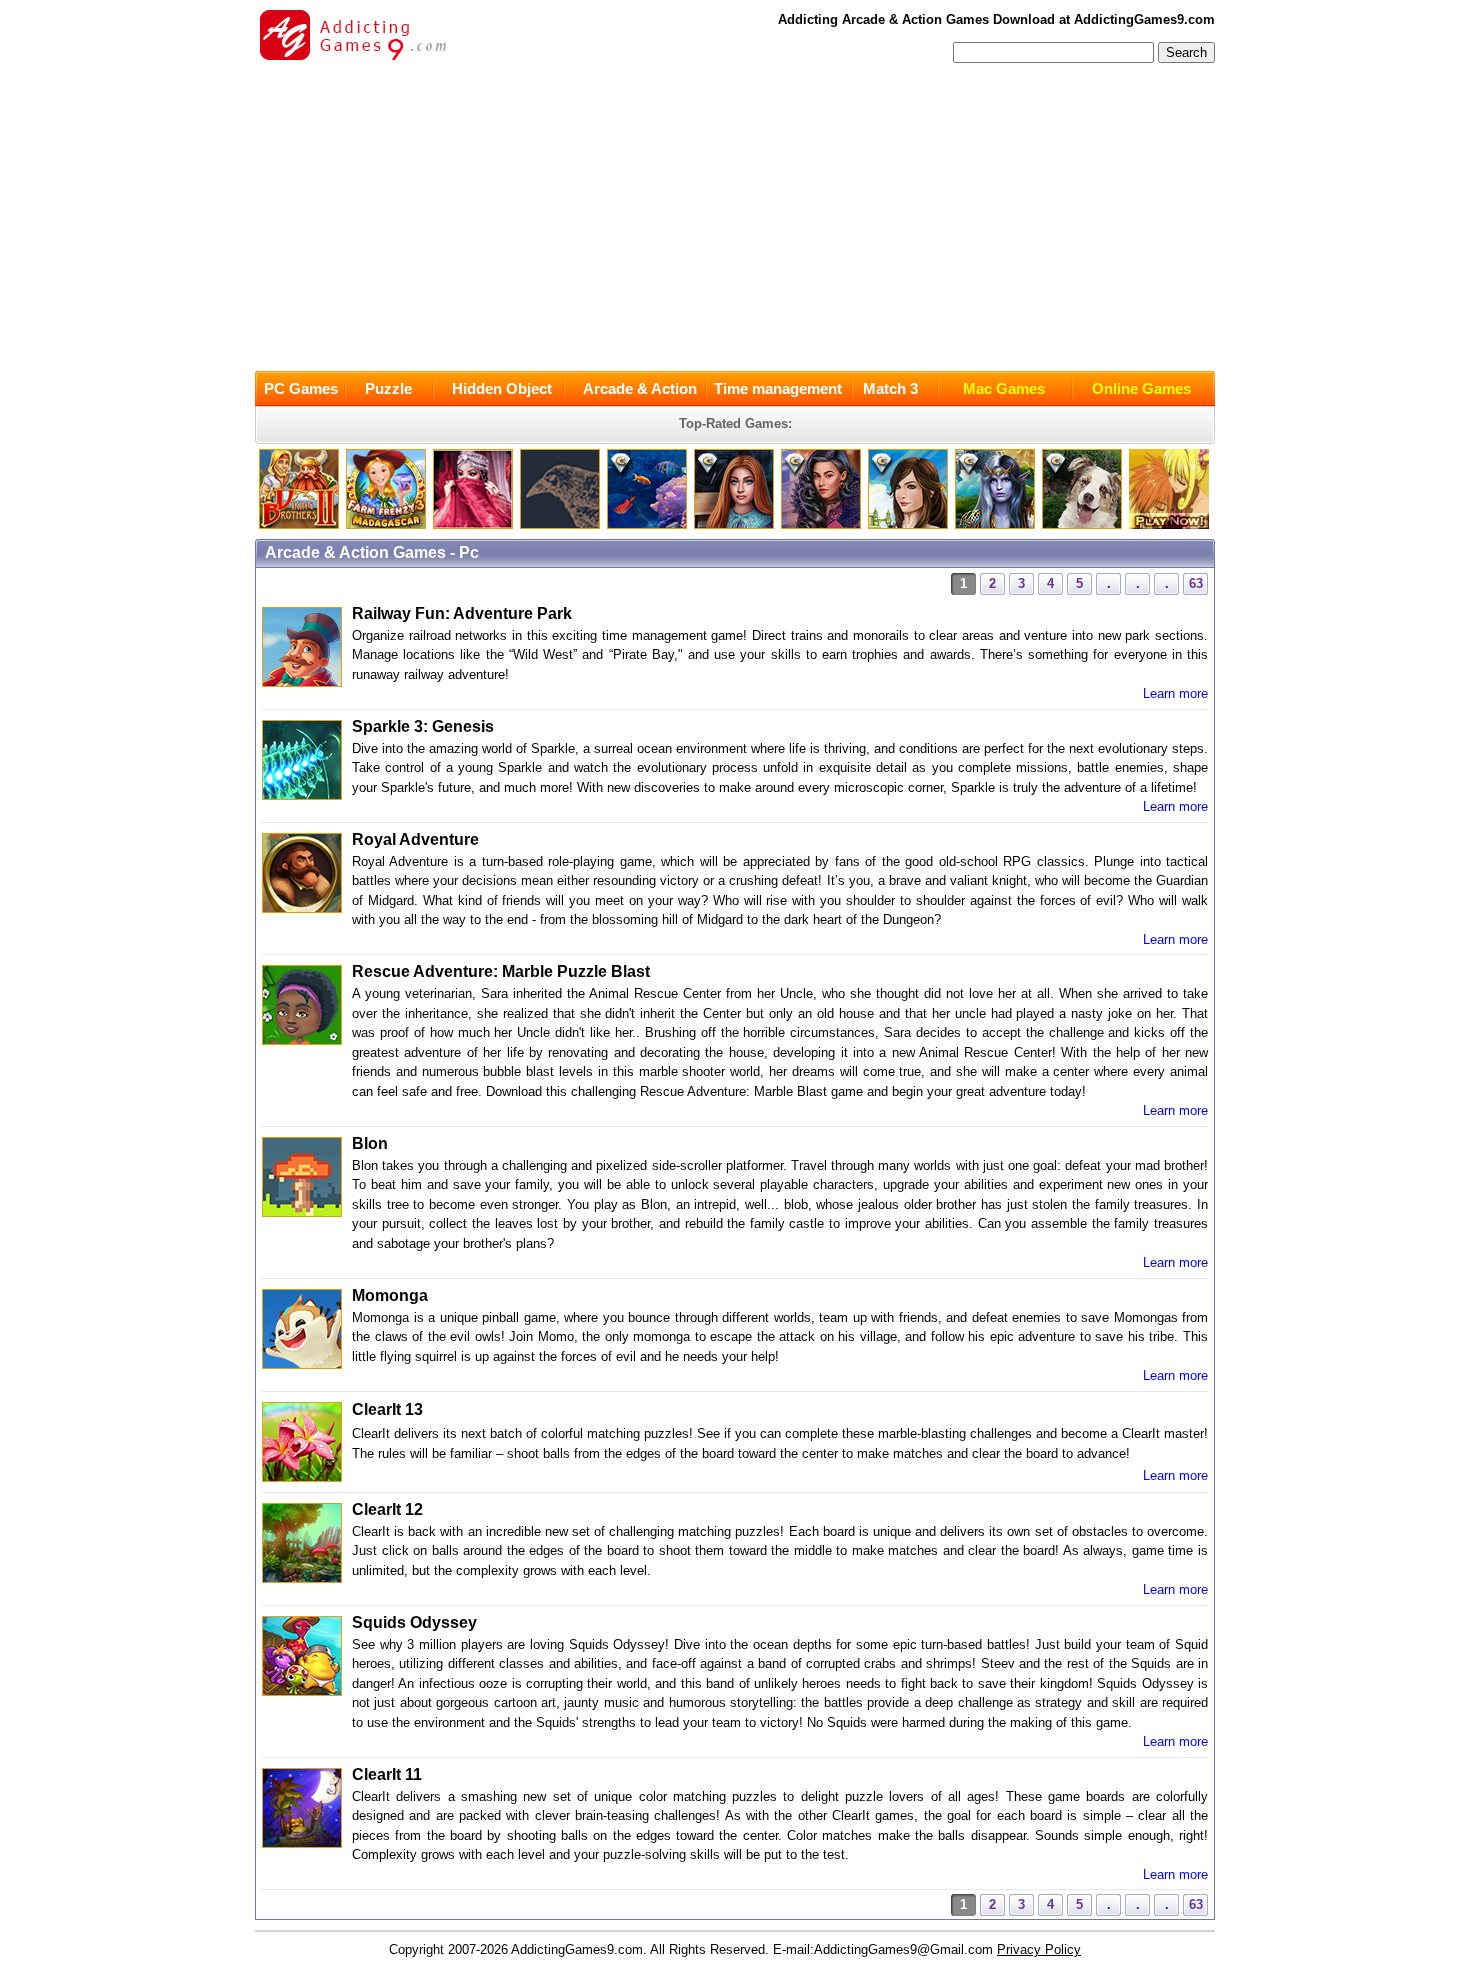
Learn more (1175, 693)
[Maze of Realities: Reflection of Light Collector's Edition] (995, 524)
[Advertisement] (735, 221)
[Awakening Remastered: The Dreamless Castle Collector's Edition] (908, 524)
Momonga (390, 1295)
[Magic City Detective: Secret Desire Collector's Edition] (821, 524)
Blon (370, 1143)
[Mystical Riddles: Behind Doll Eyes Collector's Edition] (734, 524)
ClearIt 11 (387, 1774)
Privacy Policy (1039, 1949)
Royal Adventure (415, 839)
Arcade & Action (640, 388)
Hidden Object (502, 388)
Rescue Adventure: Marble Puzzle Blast (501, 971)
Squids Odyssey (414, 1622)
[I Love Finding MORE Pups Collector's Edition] (1082, 524)
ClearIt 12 (387, 1509)
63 (1196, 583)
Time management (778, 388)
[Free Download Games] (1169, 524)
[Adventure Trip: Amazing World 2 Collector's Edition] (647, 524)
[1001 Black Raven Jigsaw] (560, 524)
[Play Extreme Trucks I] (386, 524)
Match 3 (890, 388)
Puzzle (388, 388)
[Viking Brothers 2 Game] (299, 524)
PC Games (301, 388)
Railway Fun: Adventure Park (462, 613)
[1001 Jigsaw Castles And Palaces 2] (473, 524)
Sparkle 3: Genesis (423, 726)
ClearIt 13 (387, 1409)
